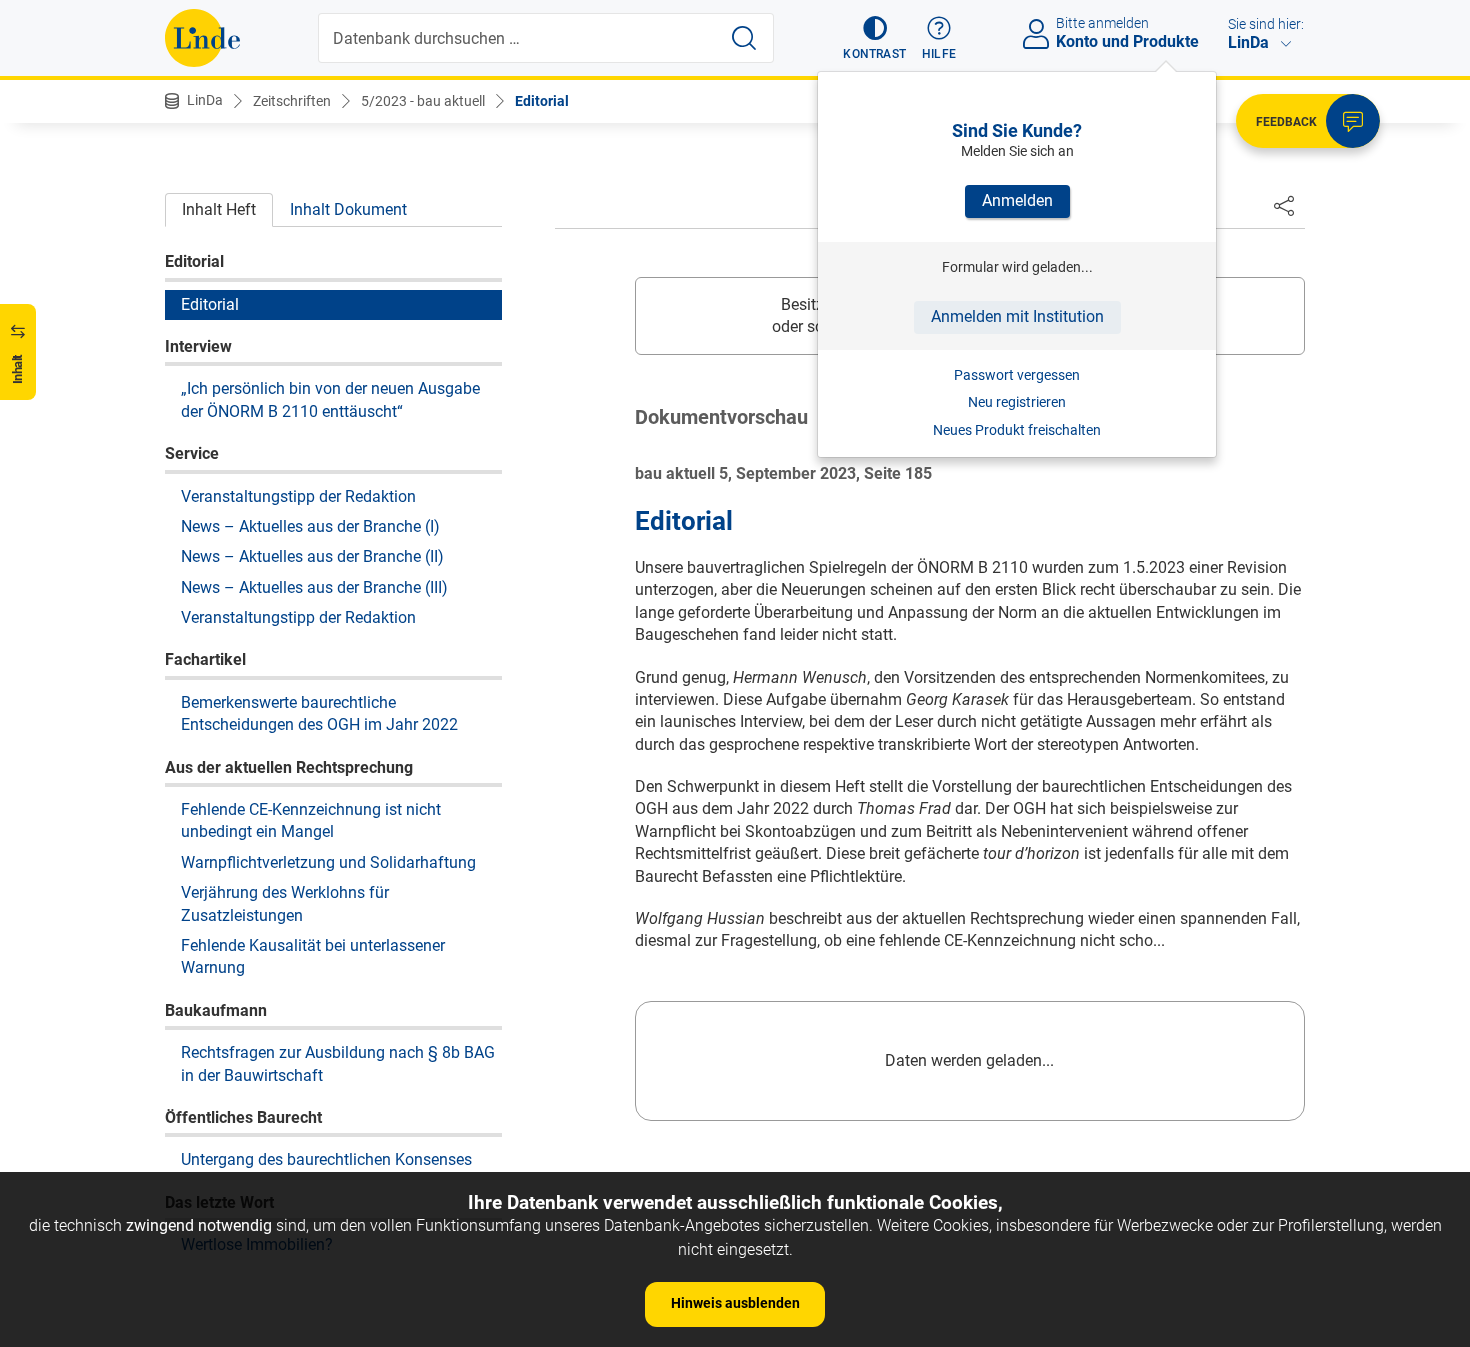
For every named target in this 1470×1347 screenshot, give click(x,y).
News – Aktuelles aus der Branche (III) (314, 587)
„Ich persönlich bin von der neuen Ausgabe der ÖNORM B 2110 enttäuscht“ (330, 399)
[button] (874, 38)
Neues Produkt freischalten (1017, 430)
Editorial (542, 101)
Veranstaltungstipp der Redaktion (298, 495)
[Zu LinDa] (202, 38)
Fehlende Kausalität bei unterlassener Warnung (313, 956)
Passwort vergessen (1017, 375)
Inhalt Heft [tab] (219, 209)
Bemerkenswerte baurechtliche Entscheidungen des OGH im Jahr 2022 (319, 713)
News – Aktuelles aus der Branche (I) (310, 526)
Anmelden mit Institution (1017, 316)
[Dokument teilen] (1284, 205)
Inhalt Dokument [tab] (348, 209)
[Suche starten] (744, 38)
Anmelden (1017, 200)
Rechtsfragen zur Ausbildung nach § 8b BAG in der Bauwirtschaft (338, 1063)
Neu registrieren (1017, 402)
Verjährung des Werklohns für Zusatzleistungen (285, 903)
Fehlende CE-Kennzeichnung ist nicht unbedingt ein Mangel (311, 820)
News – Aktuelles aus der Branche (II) (312, 556)
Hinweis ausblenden (735, 1303)
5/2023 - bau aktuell (423, 101)
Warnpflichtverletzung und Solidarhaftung (328, 862)
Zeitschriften (292, 101)
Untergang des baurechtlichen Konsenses (326, 1159)
